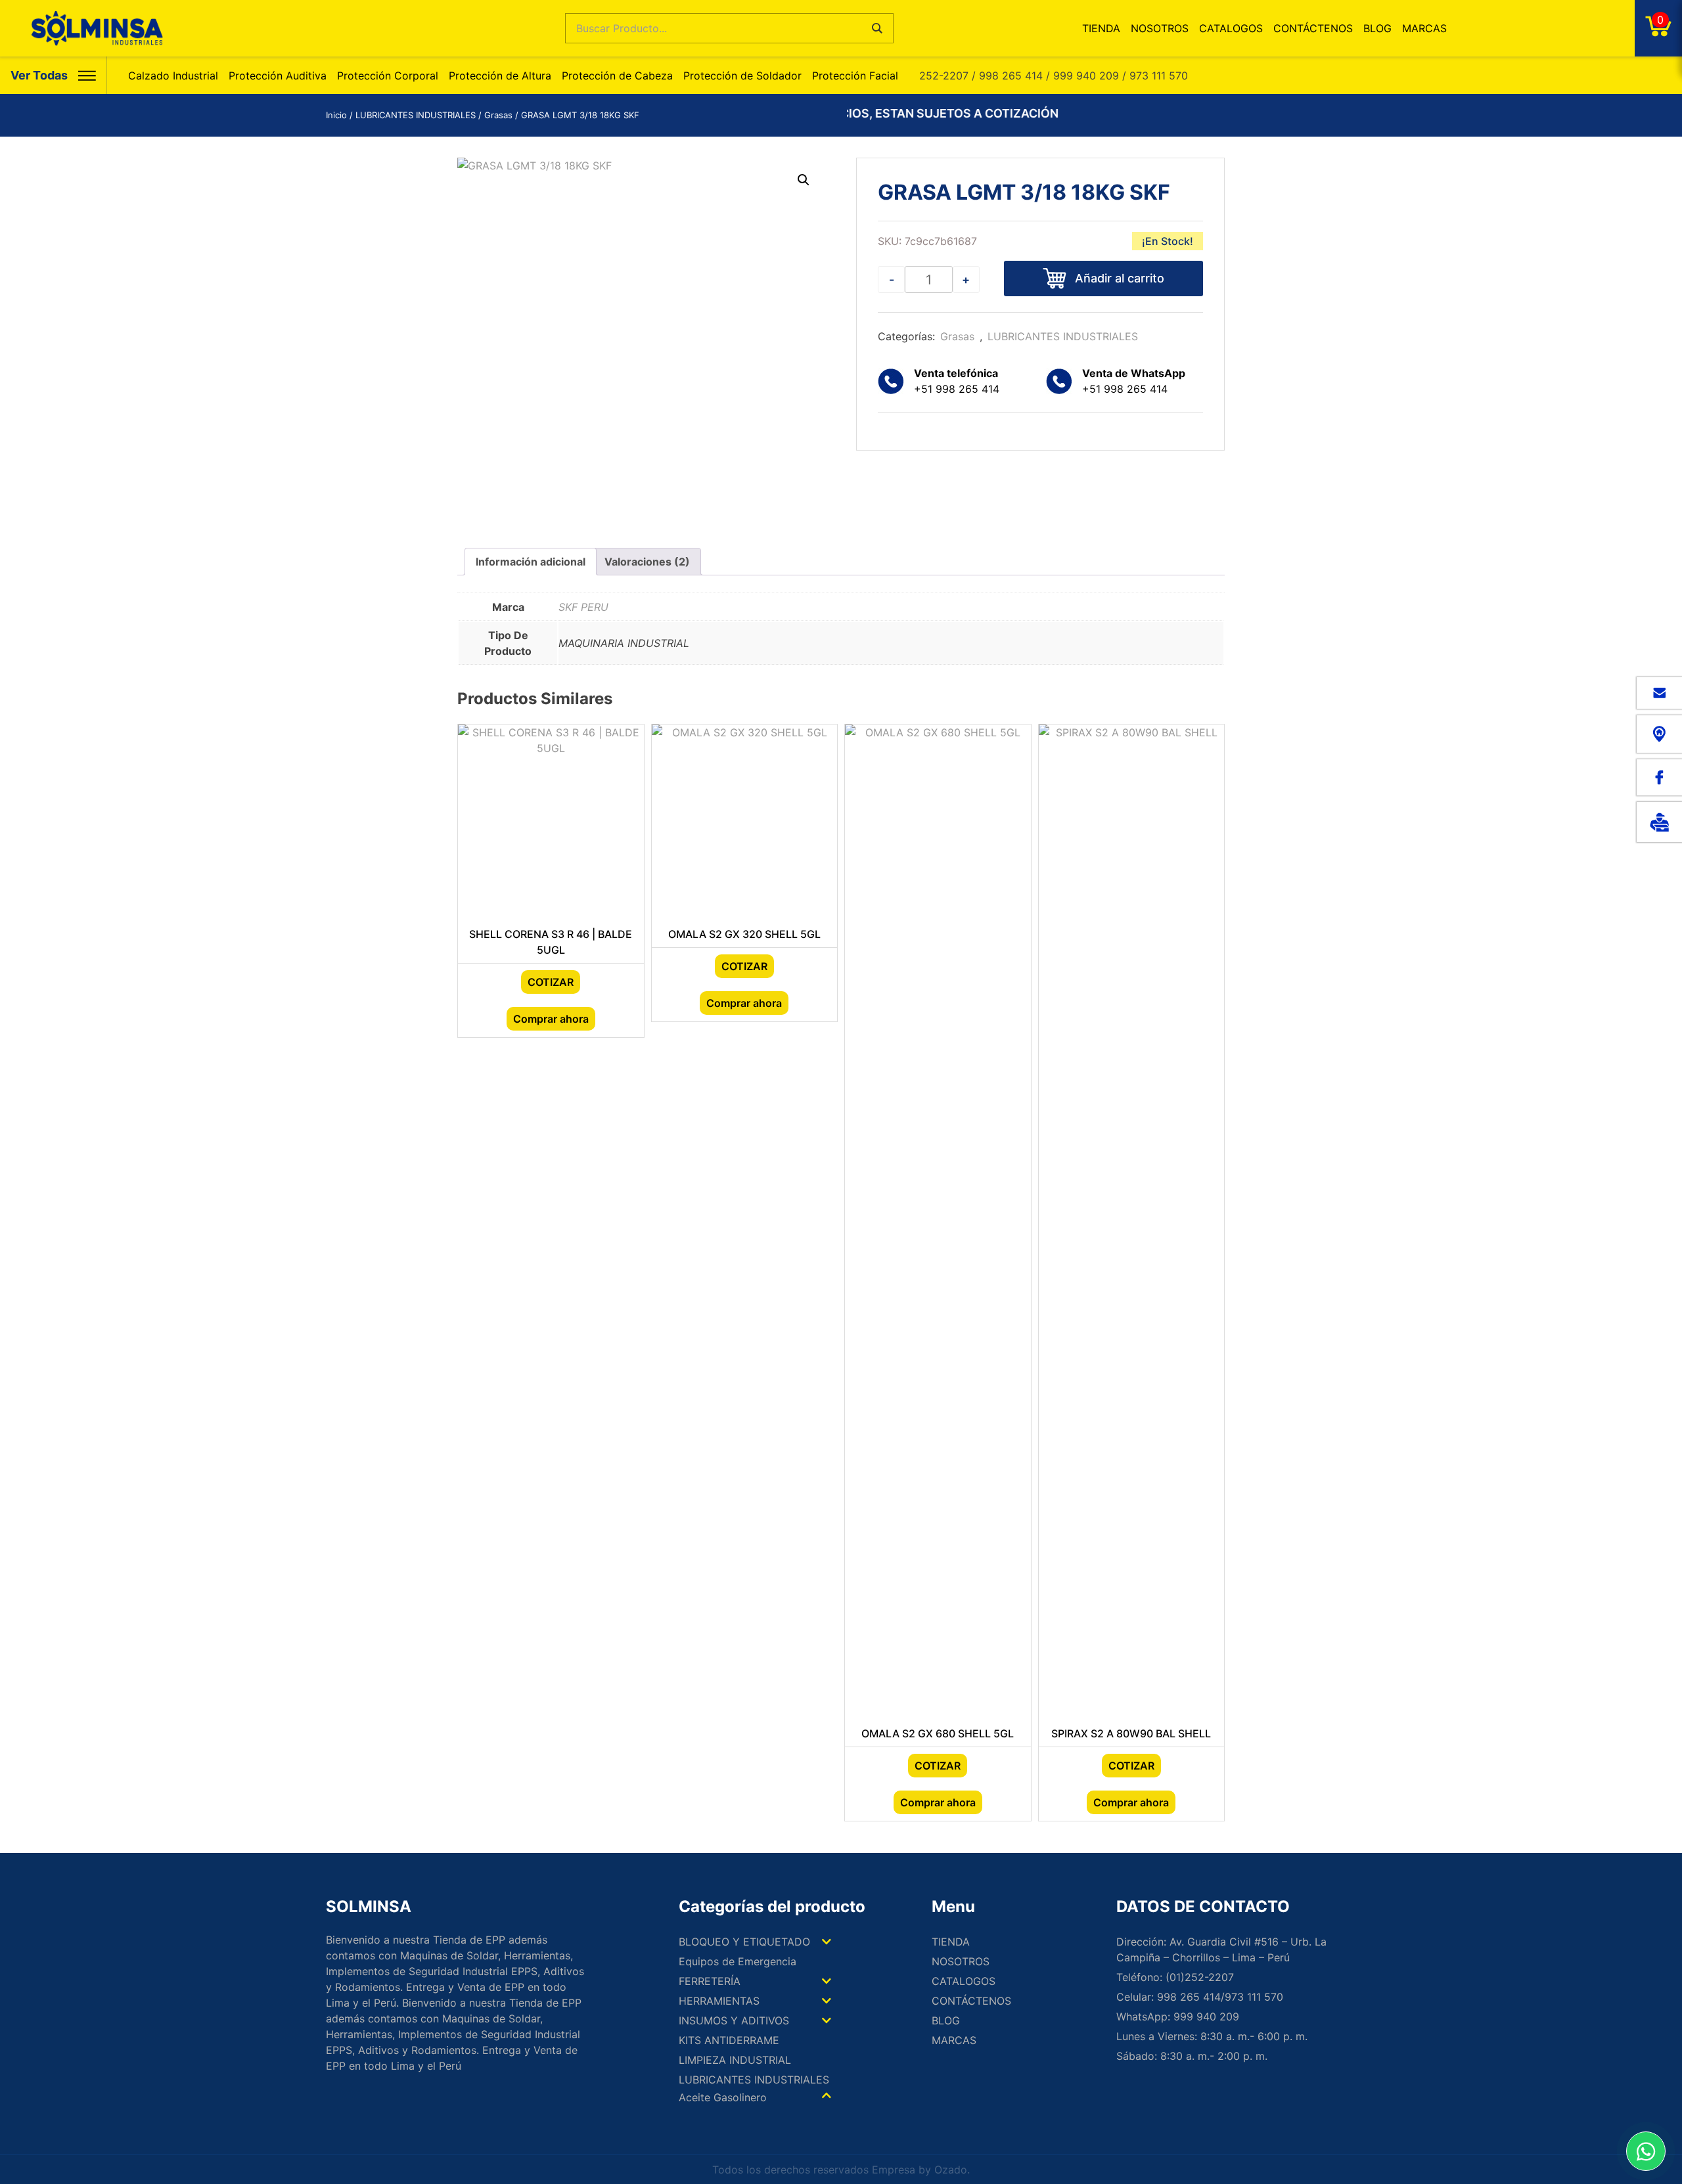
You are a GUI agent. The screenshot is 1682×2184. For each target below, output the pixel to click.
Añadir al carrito (1120, 278)
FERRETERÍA (710, 1981)
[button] (804, 180)
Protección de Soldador (742, 76)
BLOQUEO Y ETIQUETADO (744, 1942)
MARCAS (1424, 28)
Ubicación (1659, 734)
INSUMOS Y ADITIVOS (734, 2020)
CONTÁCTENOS (1313, 28)
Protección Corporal (388, 76)
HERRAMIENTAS (719, 2001)
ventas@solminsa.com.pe (1659, 693)
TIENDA (1101, 28)
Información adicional (531, 562)
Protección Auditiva (278, 76)
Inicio (336, 115)
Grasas (498, 115)
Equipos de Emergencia (738, 1961)
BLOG (1377, 28)
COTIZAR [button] (551, 982)
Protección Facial (855, 76)
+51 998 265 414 (1134, 381)
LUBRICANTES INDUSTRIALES (416, 115)
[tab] (531, 562)
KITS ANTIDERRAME (729, 2040)
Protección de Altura (500, 76)
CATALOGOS (1231, 28)
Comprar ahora (551, 1019)
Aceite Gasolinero (723, 2097)
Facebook (1659, 777)
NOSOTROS (1160, 28)
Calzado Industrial (173, 76)
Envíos (1659, 822)
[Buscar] (877, 28)
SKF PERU (583, 607)
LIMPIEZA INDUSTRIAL (735, 2060)
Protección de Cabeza (617, 76)
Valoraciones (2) (647, 562)
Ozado (951, 2170)
